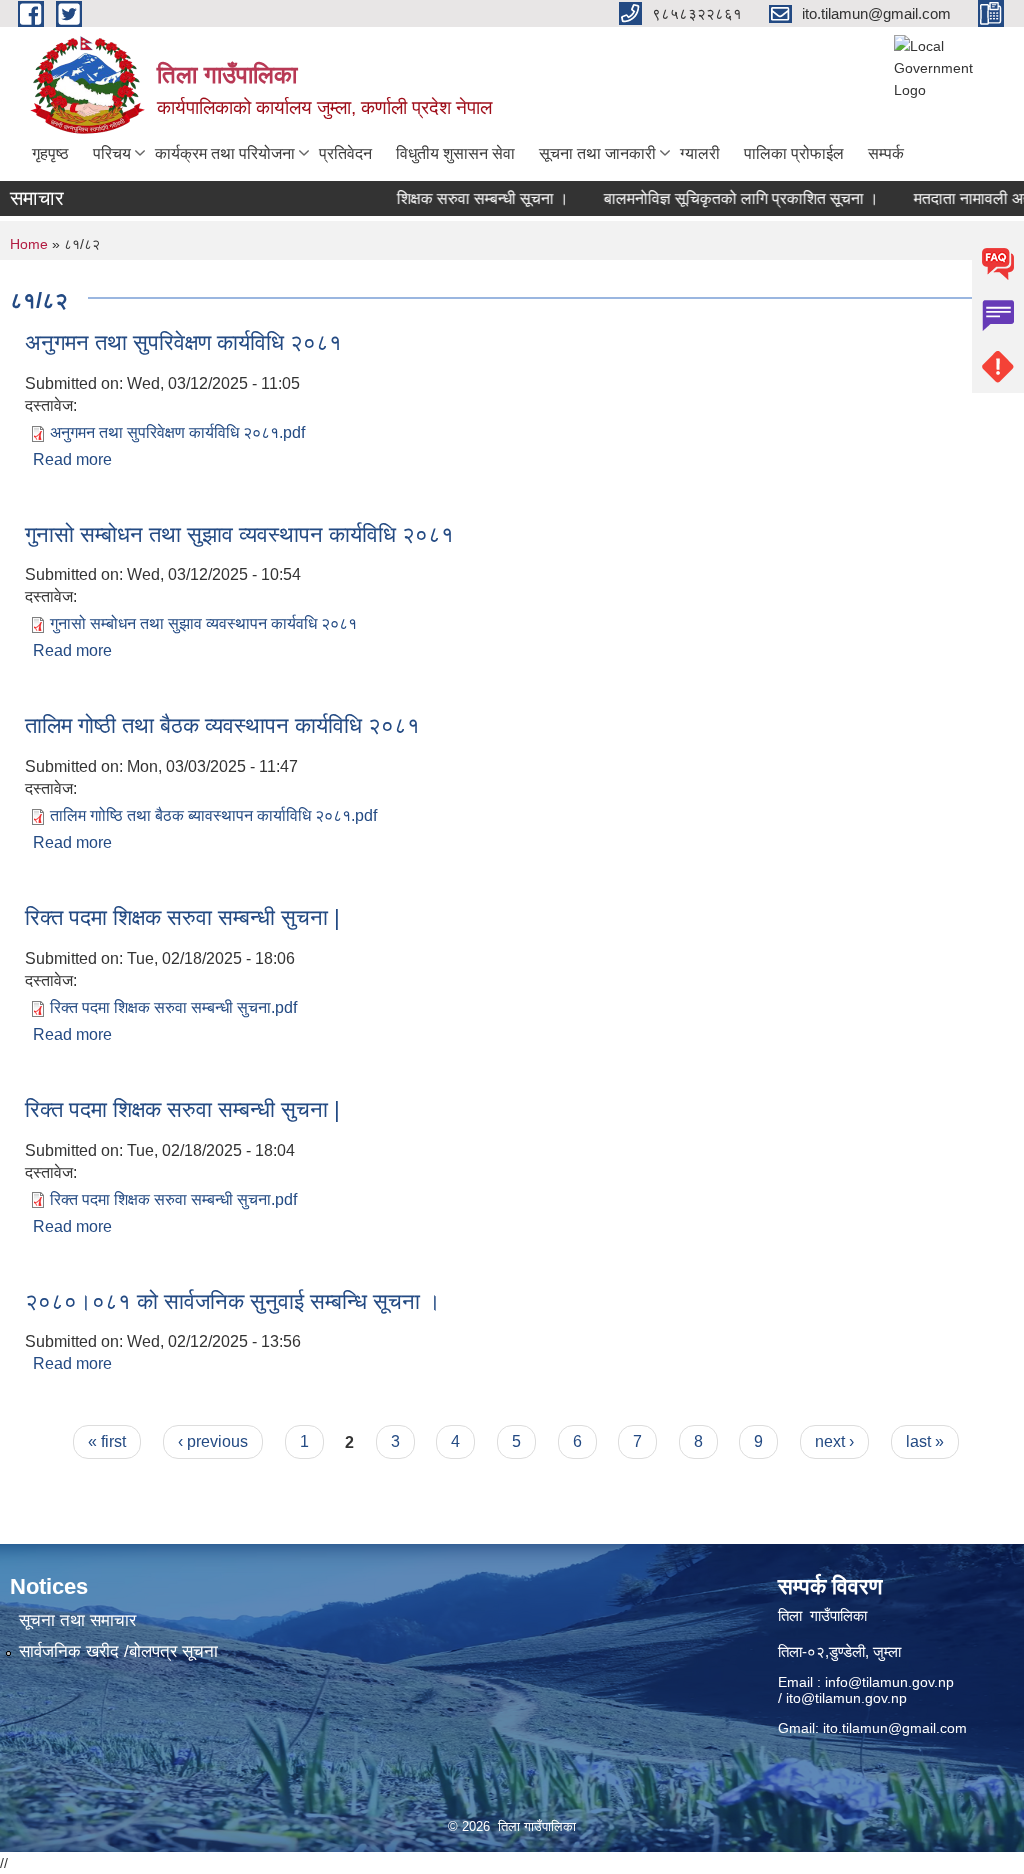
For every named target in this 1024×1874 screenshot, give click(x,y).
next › (834, 1441)
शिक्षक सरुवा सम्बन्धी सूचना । (463, 198)
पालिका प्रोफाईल (794, 153)
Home (29, 244)
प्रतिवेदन (345, 153)
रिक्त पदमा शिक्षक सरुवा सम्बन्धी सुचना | (182, 917)
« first (107, 1441)
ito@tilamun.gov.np (846, 1698)
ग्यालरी (700, 153)
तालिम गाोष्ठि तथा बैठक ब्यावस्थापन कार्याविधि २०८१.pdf (213, 815)
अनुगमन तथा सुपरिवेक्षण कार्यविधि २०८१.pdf (177, 432)
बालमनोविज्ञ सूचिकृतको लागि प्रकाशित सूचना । (721, 198)
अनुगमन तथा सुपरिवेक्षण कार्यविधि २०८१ (183, 342)
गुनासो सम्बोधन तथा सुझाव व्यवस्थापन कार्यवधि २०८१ (203, 623)
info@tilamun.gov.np (889, 1682)
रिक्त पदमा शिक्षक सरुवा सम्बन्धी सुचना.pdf (173, 1007)
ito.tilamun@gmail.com (895, 1728)
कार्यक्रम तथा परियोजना (225, 153)
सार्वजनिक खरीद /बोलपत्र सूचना (118, 1651)
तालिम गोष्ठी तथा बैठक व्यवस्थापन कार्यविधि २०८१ (222, 725)
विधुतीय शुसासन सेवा (455, 153)
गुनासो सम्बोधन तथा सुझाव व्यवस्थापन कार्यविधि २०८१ (239, 534)
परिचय (112, 153)
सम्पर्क (886, 153)
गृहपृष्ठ (50, 153)
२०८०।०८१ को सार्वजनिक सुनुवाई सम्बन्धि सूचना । (233, 1301)
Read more (72, 459)
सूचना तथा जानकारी (597, 153)
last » (925, 1441)
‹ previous (213, 1441)
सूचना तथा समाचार (77, 1620)
